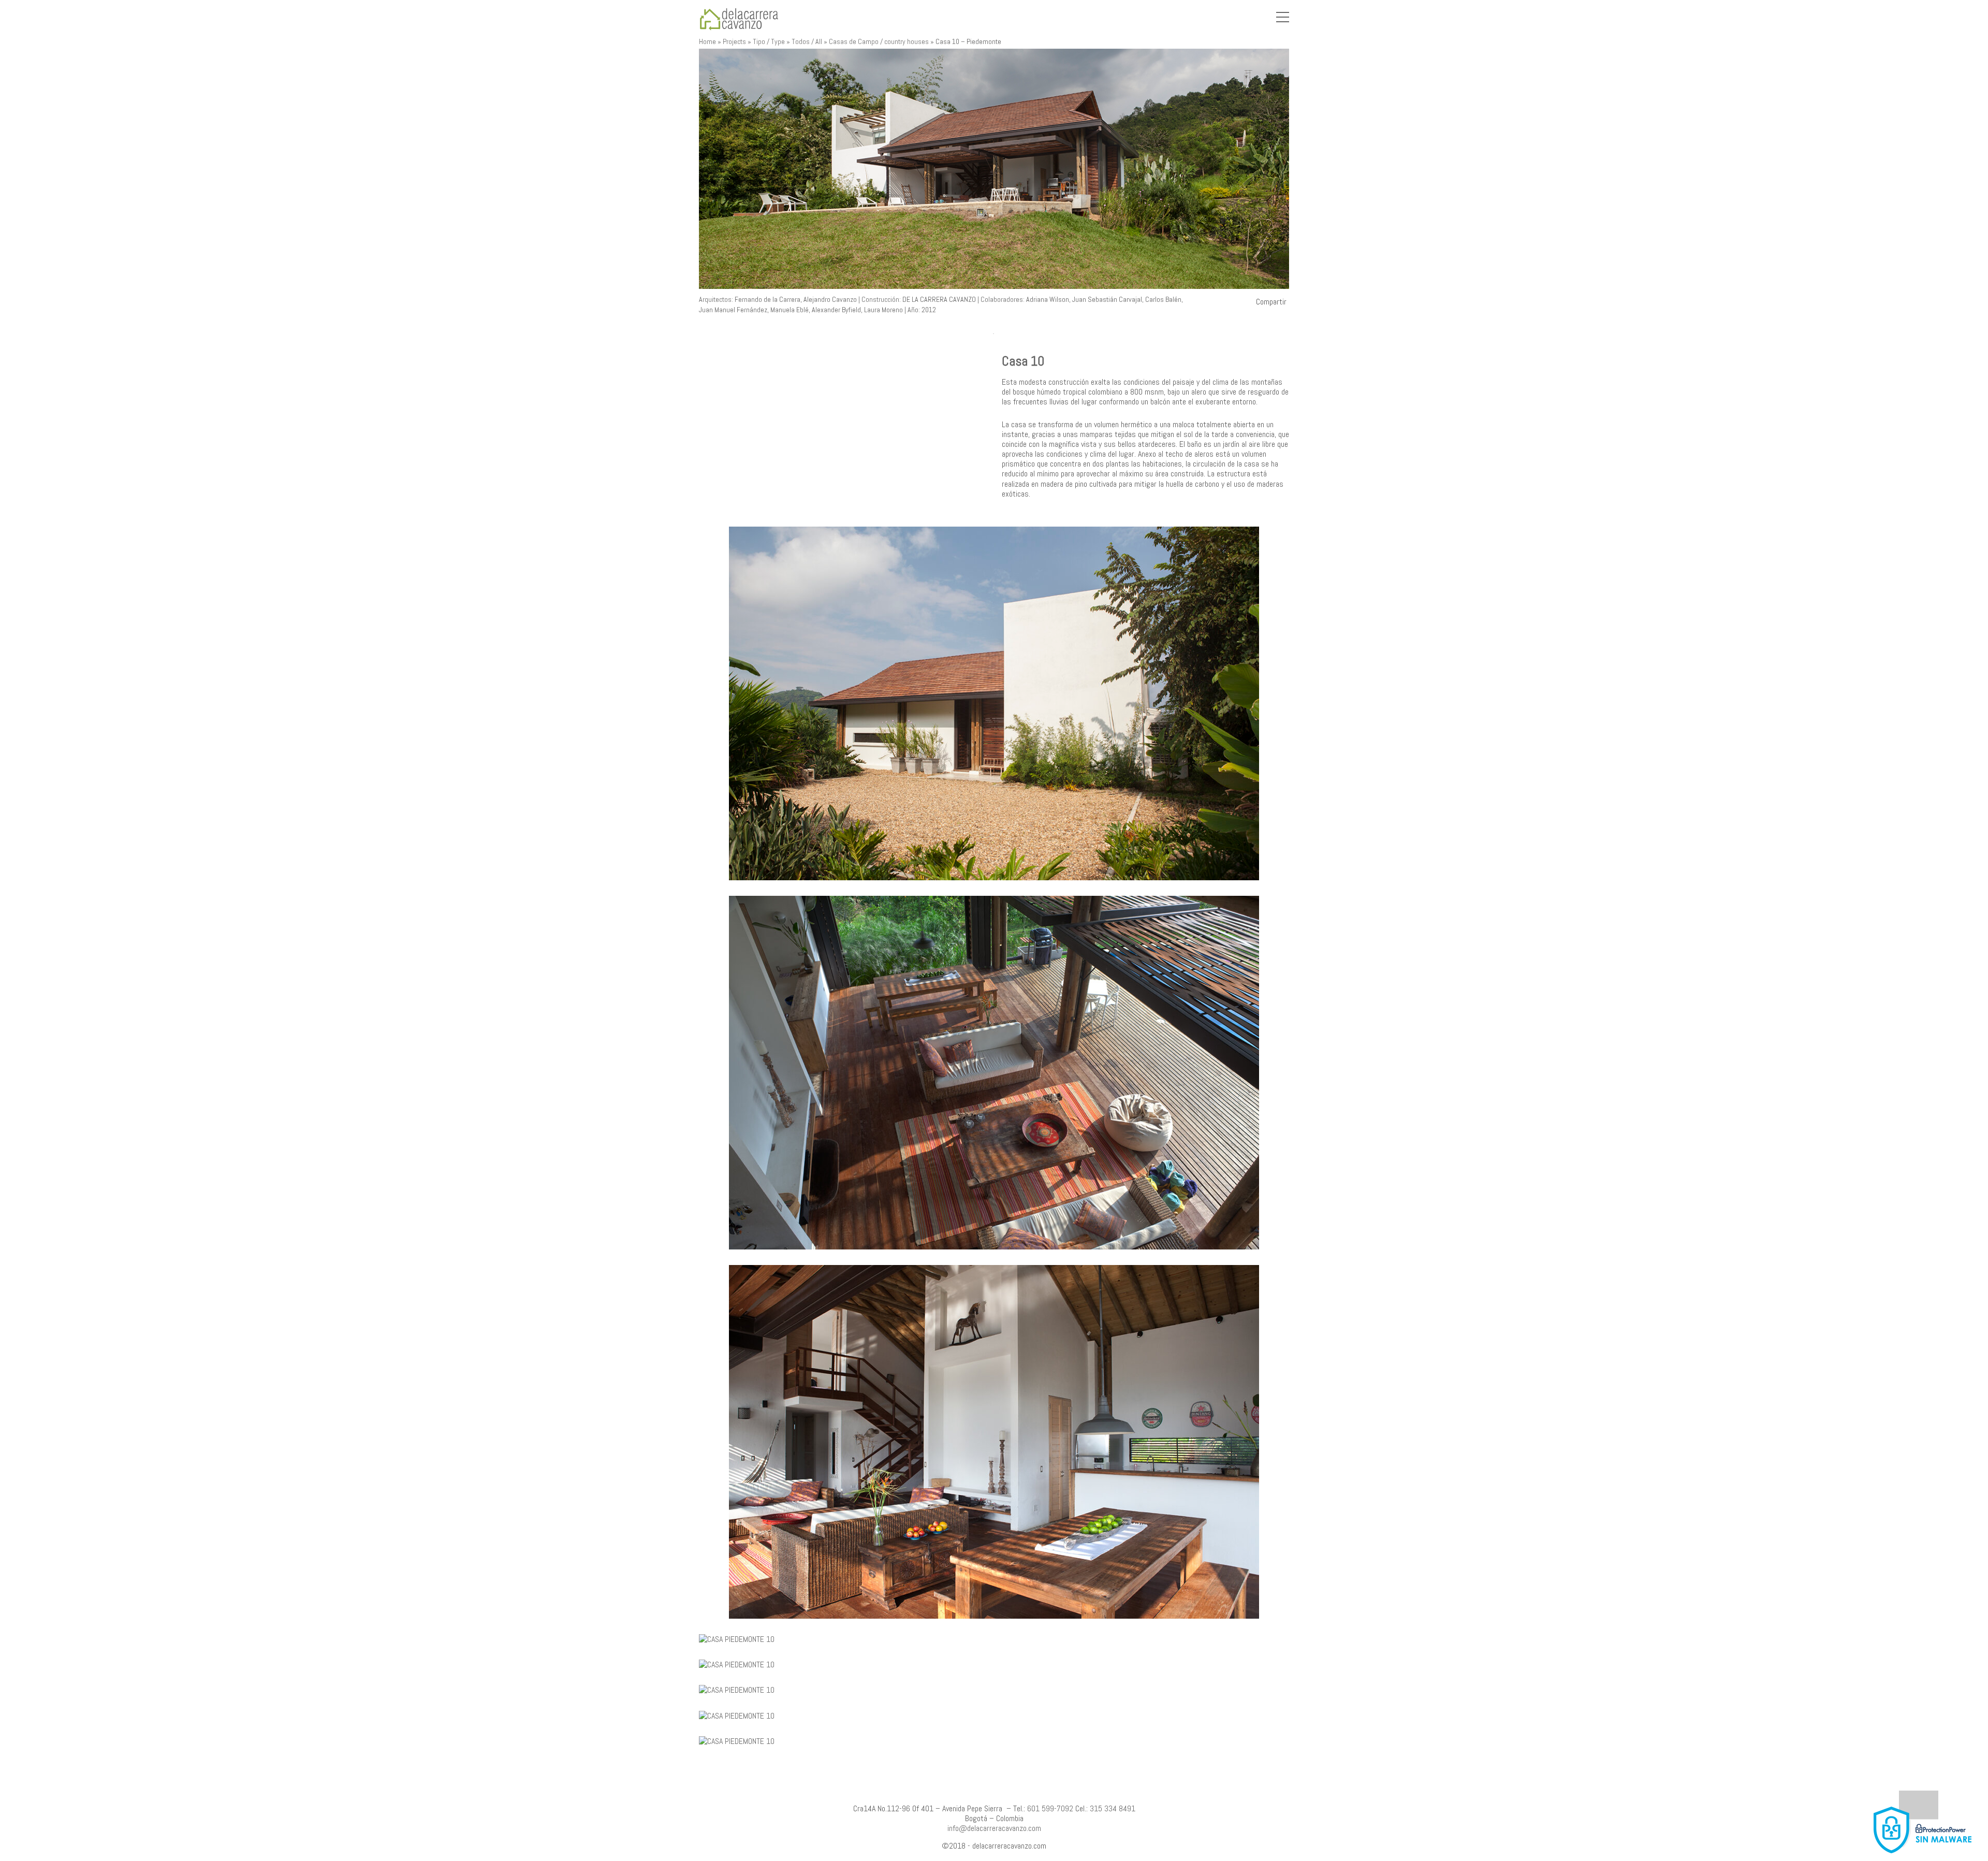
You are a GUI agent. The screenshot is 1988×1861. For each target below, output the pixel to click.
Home (707, 41)
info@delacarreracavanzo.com (994, 1828)
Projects (734, 41)
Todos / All (807, 41)
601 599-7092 (1050, 1808)
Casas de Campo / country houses (879, 41)
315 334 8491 (1113, 1808)
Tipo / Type (769, 41)
